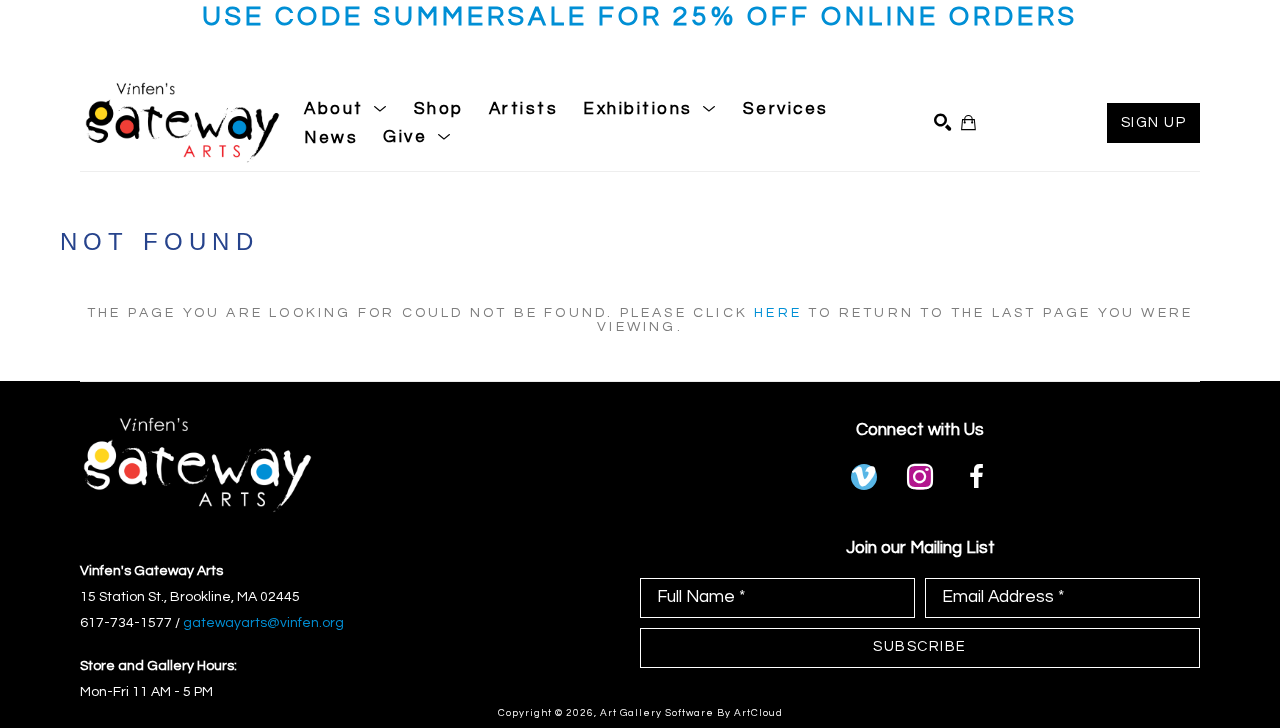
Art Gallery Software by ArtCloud (691, 713)
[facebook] (976, 477)
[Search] (942, 122)
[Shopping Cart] (968, 122)
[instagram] (920, 477)
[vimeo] (864, 477)
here (778, 313)
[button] (346, 109)
